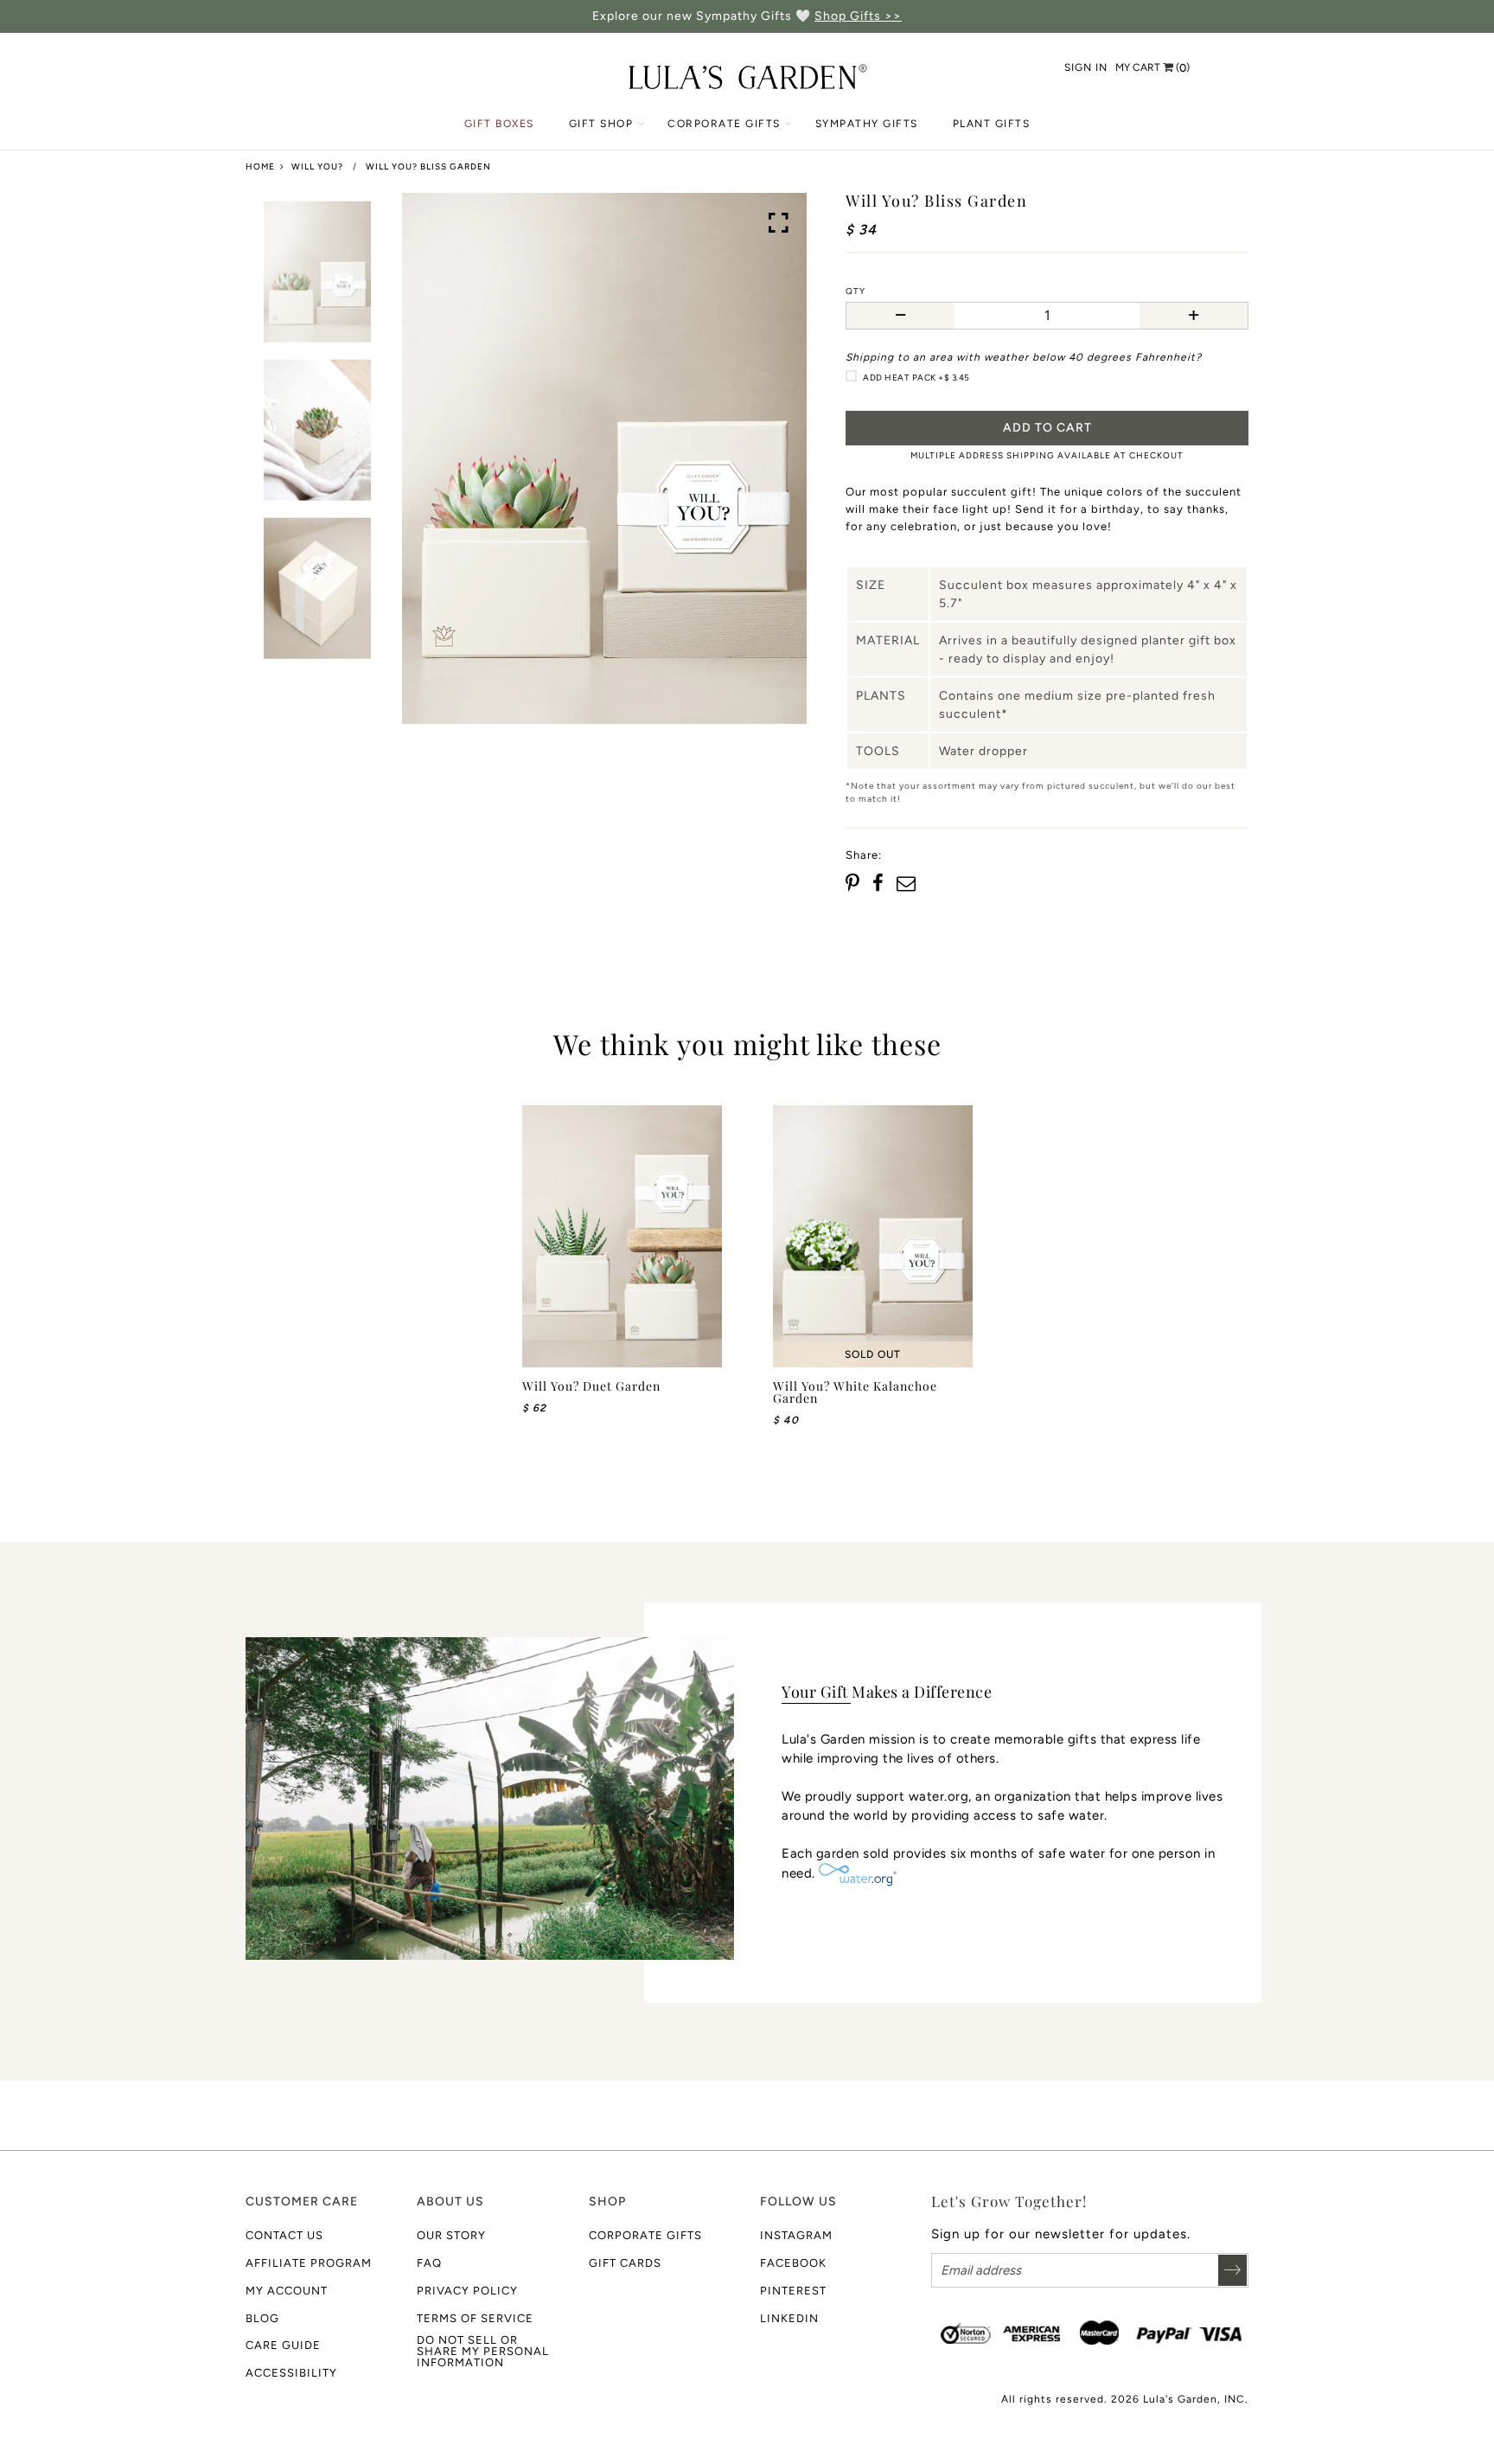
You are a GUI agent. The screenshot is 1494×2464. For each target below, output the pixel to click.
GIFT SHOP (601, 124)
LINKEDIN (789, 2318)
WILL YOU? (317, 166)
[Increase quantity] (1194, 316)
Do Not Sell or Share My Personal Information (483, 2351)
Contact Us (284, 2235)
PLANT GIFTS (992, 124)
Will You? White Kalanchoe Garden (855, 1392)
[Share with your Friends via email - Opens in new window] (906, 884)
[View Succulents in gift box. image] (604, 459)
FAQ (429, 2263)
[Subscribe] (1232, 2270)
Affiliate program (309, 2263)
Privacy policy (467, 2291)
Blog (262, 2318)
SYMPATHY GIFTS (867, 124)
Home (260, 166)
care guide (283, 2345)
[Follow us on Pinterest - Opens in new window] (855, 884)
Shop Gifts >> (858, 16)
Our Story (451, 2235)
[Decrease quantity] (900, 316)
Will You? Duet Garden (591, 1386)
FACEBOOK (793, 2263)
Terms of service (475, 2318)
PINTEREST (793, 2291)
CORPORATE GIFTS (724, 124)
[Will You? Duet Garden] (622, 1237)
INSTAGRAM (796, 2235)
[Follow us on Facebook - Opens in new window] (879, 884)
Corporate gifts (645, 2235)
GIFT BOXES (499, 124)
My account (287, 2291)
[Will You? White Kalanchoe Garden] (873, 1237)
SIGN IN (1086, 67)
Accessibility (291, 2373)
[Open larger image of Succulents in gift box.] (779, 223)
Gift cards (625, 2263)
